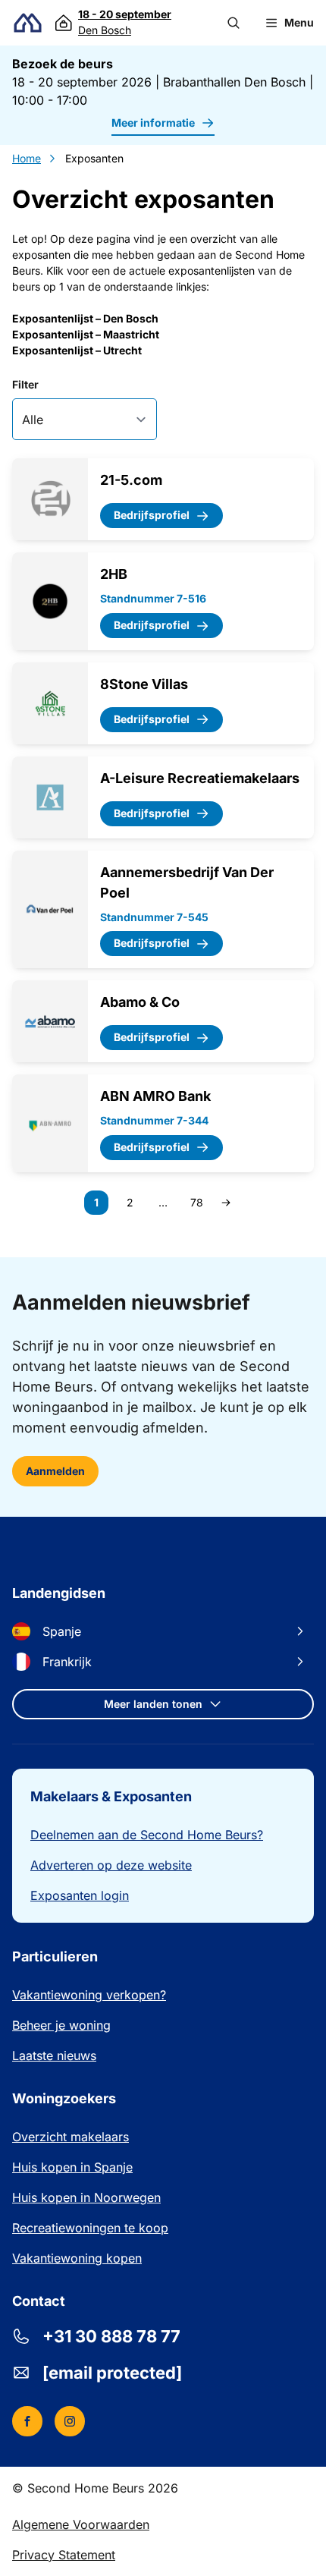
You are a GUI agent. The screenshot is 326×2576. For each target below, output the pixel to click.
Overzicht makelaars (71, 2137)
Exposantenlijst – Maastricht (86, 334)
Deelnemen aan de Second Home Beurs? (147, 1835)
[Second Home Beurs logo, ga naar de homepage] (28, 23)
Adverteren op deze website (111, 1865)
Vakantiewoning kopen (77, 2258)
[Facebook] (27, 2421)
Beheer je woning (61, 2025)
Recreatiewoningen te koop (90, 2228)
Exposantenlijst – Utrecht (77, 350)
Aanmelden (55, 1471)
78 (199, 1205)
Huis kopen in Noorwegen (86, 2197)
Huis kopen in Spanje (72, 2167)
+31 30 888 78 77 (111, 2336)
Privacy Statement (64, 2555)
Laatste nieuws (54, 2055)
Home (27, 158)
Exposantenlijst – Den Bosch (85, 318)
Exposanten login (80, 1895)
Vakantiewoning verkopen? (89, 1995)
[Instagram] (70, 2421)
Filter (25, 384)
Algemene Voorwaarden (81, 2524)
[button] (234, 23)
